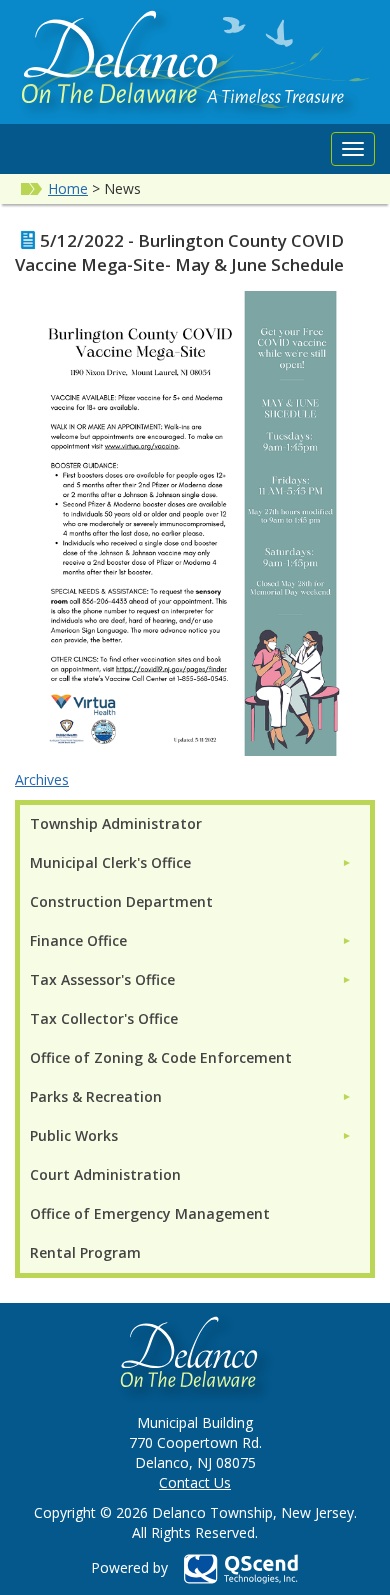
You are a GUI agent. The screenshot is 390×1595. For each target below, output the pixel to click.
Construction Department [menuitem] (121, 901)
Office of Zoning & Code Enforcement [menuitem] (161, 1057)
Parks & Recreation (96, 1096)
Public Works (74, 1135)
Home (68, 188)
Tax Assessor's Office (102, 979)
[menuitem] (191, 862)
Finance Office (78, 940)
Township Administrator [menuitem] (116, 823)
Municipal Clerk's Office (110, 862)
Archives (42, 779)
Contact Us (195, 1482)
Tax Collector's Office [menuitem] (104, 1018)
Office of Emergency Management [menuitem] (150, 1213)
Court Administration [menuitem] (105, 1174)
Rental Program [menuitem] (85, 1252)
